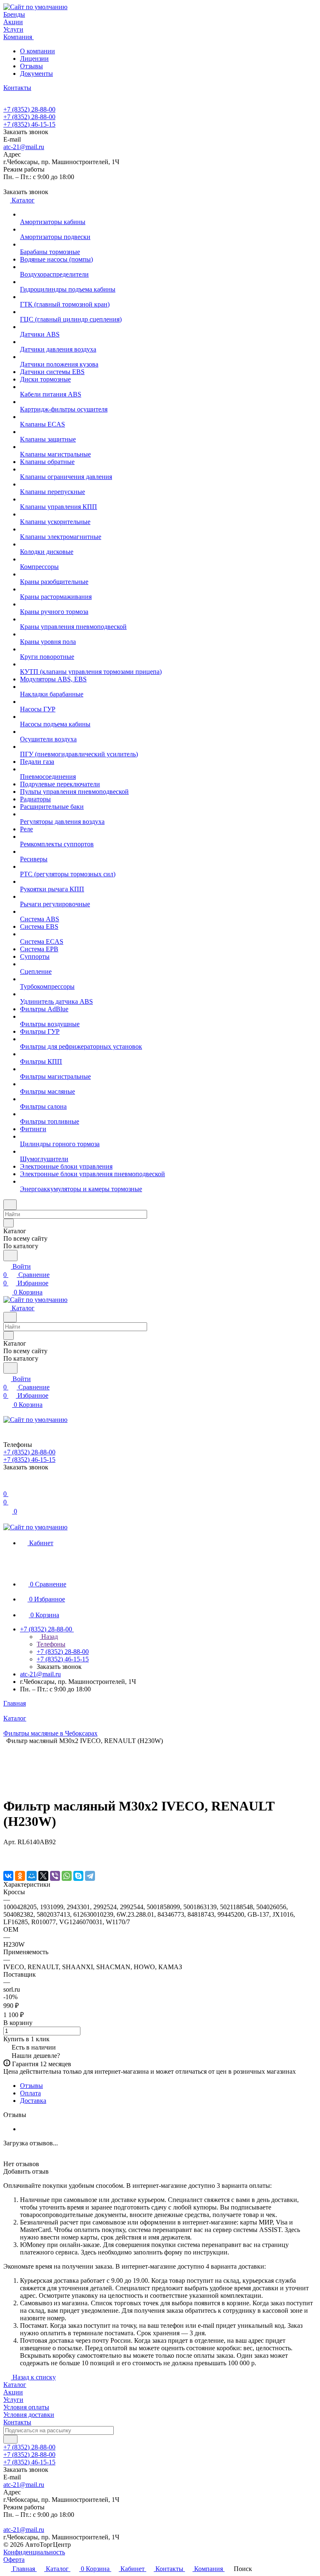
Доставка (33, 2101)
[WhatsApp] (67, 1876)
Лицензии (34, 59)
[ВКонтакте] (8, 1876)
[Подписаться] (10, 2439)
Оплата (30, 2093)
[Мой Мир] (32, 1876)
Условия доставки (29, 2415)
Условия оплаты (26, 2407)
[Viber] (55, 1876)
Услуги (13, 2400)
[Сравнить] (7, 1859)
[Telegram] (90, 1876)
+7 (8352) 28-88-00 (29, 109)
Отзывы (31, 66)
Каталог (15, 2385)
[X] (43, 1876)
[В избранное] (7, 1850)
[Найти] (10, 1256)
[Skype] (78, 1876)
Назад (49, 1637)
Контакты (17, 2422)
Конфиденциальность (34, 2552)
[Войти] (7, 1485)
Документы (36, 74)
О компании (37, 51)
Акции (13, 2392)
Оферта (14, 2560)
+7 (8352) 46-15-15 (29, 124)
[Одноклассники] (20, 1876)
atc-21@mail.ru (24, 147)
